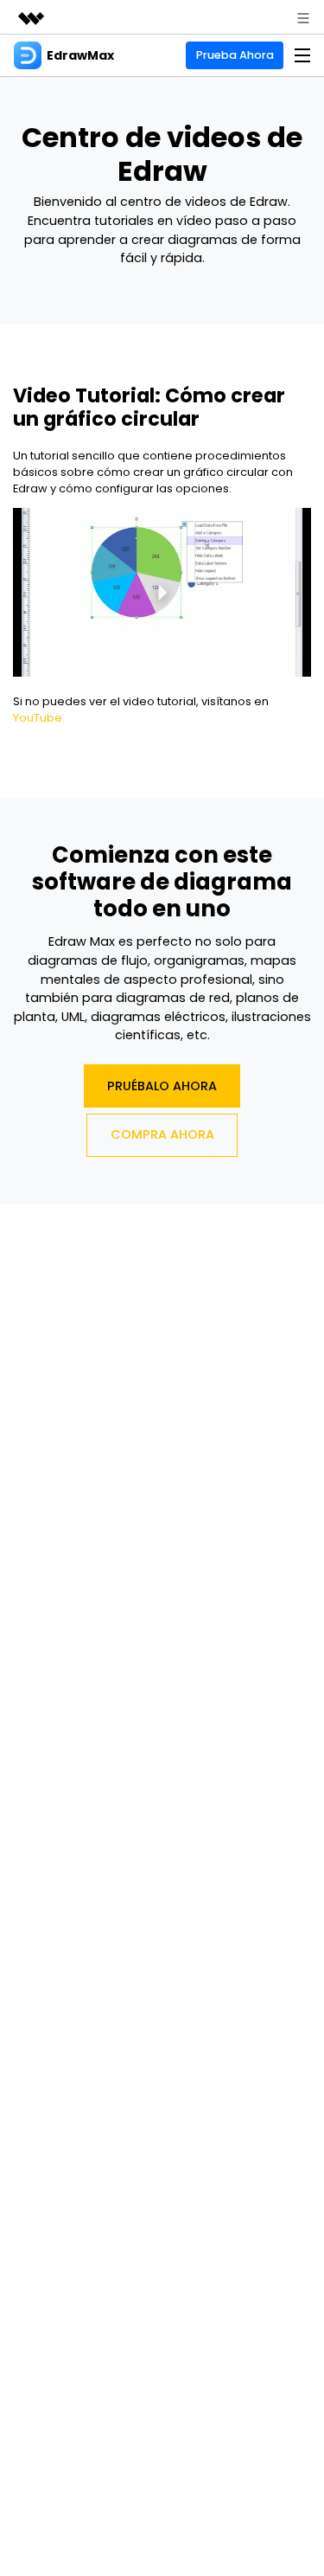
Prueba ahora (235, 55)
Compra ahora (162, 1134)
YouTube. (39, 718)
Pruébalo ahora (162, 1086)
